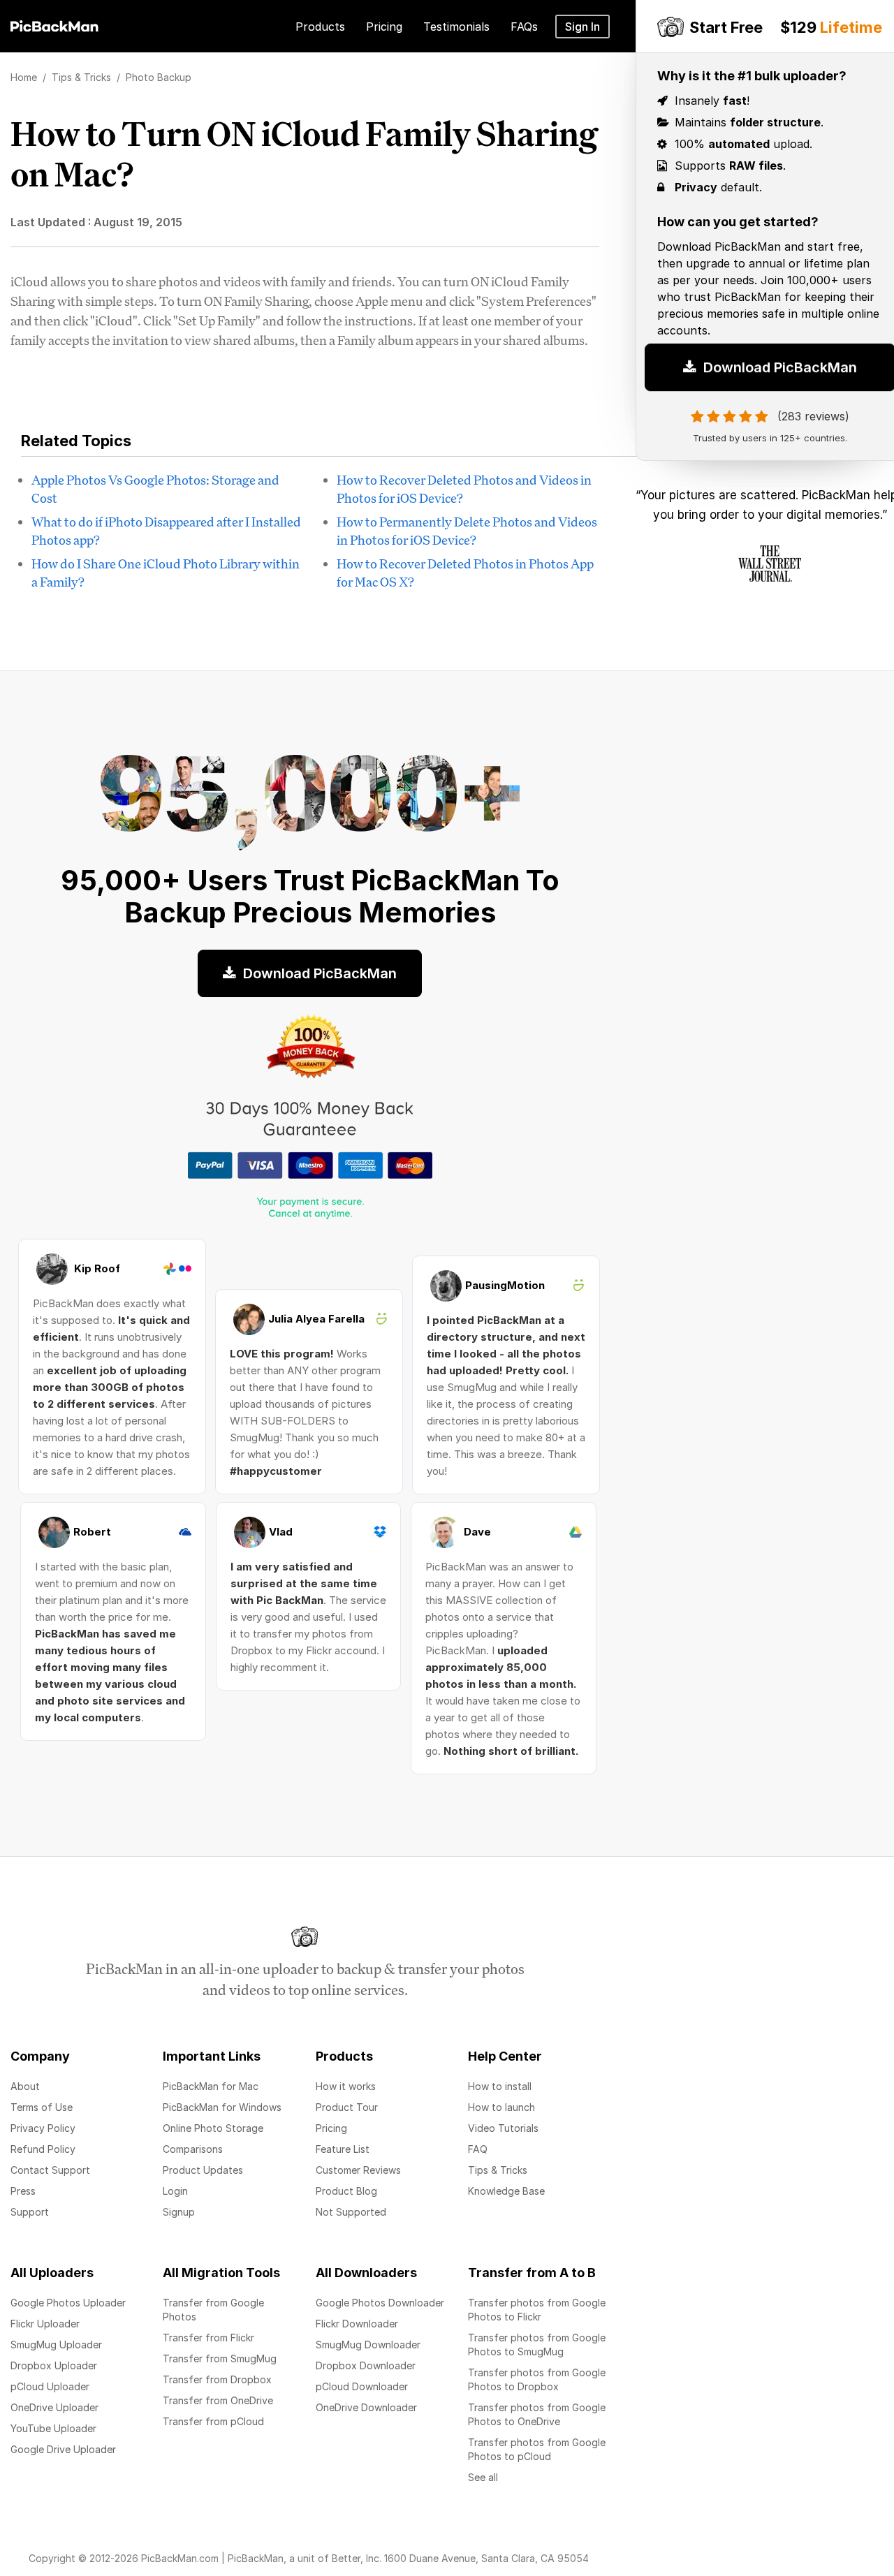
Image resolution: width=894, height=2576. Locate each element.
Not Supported (351, 2212)
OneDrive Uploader (54, 2407)
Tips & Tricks (498, 2170)
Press (23, 2191)
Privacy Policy (43, 2128)
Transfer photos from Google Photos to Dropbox (537, 2379)
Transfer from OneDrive (218, 2400)
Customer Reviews (358, 2170)
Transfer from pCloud (213, 2421)
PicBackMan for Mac (211, 2086)
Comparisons (193, 2149)
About (25, 2086)
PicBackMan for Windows (222, 2107)
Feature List (343, 2149)
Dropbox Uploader (54, 2365)
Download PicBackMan (318, 973)
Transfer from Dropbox (217, 2379)
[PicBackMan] (54, 24)
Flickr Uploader (45, 2324)
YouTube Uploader (53, 2428)
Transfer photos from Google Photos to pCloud (537, 2449)
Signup (179, 2212)
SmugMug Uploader (56, 2345)
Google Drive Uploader (63, 2449)
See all (483, 2477)
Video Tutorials (503, 2128)
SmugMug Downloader (368, 2345)
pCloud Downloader (362, 2386)
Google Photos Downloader (380, 2303)
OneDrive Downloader (366, 2407)
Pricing (331, 2128)
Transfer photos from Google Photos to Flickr (537, 2310)
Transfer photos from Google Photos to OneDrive (537, 2414)
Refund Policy (43, 2149)
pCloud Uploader (50, 2386)
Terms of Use (42, 2107)
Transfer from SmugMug (220, 2358)
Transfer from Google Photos (213, 2310)
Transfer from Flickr (208, 2338)
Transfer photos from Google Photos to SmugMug (537, 2345)
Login (175, 2191)
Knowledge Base (506, 2191)
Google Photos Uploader (68, 2303)
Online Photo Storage (213, 2128)
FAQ (478, 2149)
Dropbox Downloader (366, 2365)
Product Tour (347, 2107)
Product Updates (203, 2170)
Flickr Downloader (357, 2324)
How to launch (501, 2107)
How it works (346, 2086)
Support (30, 2212)
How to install (500, 2086)
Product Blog (346, 2191)
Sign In (582, 27)
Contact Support (50, 2170)
